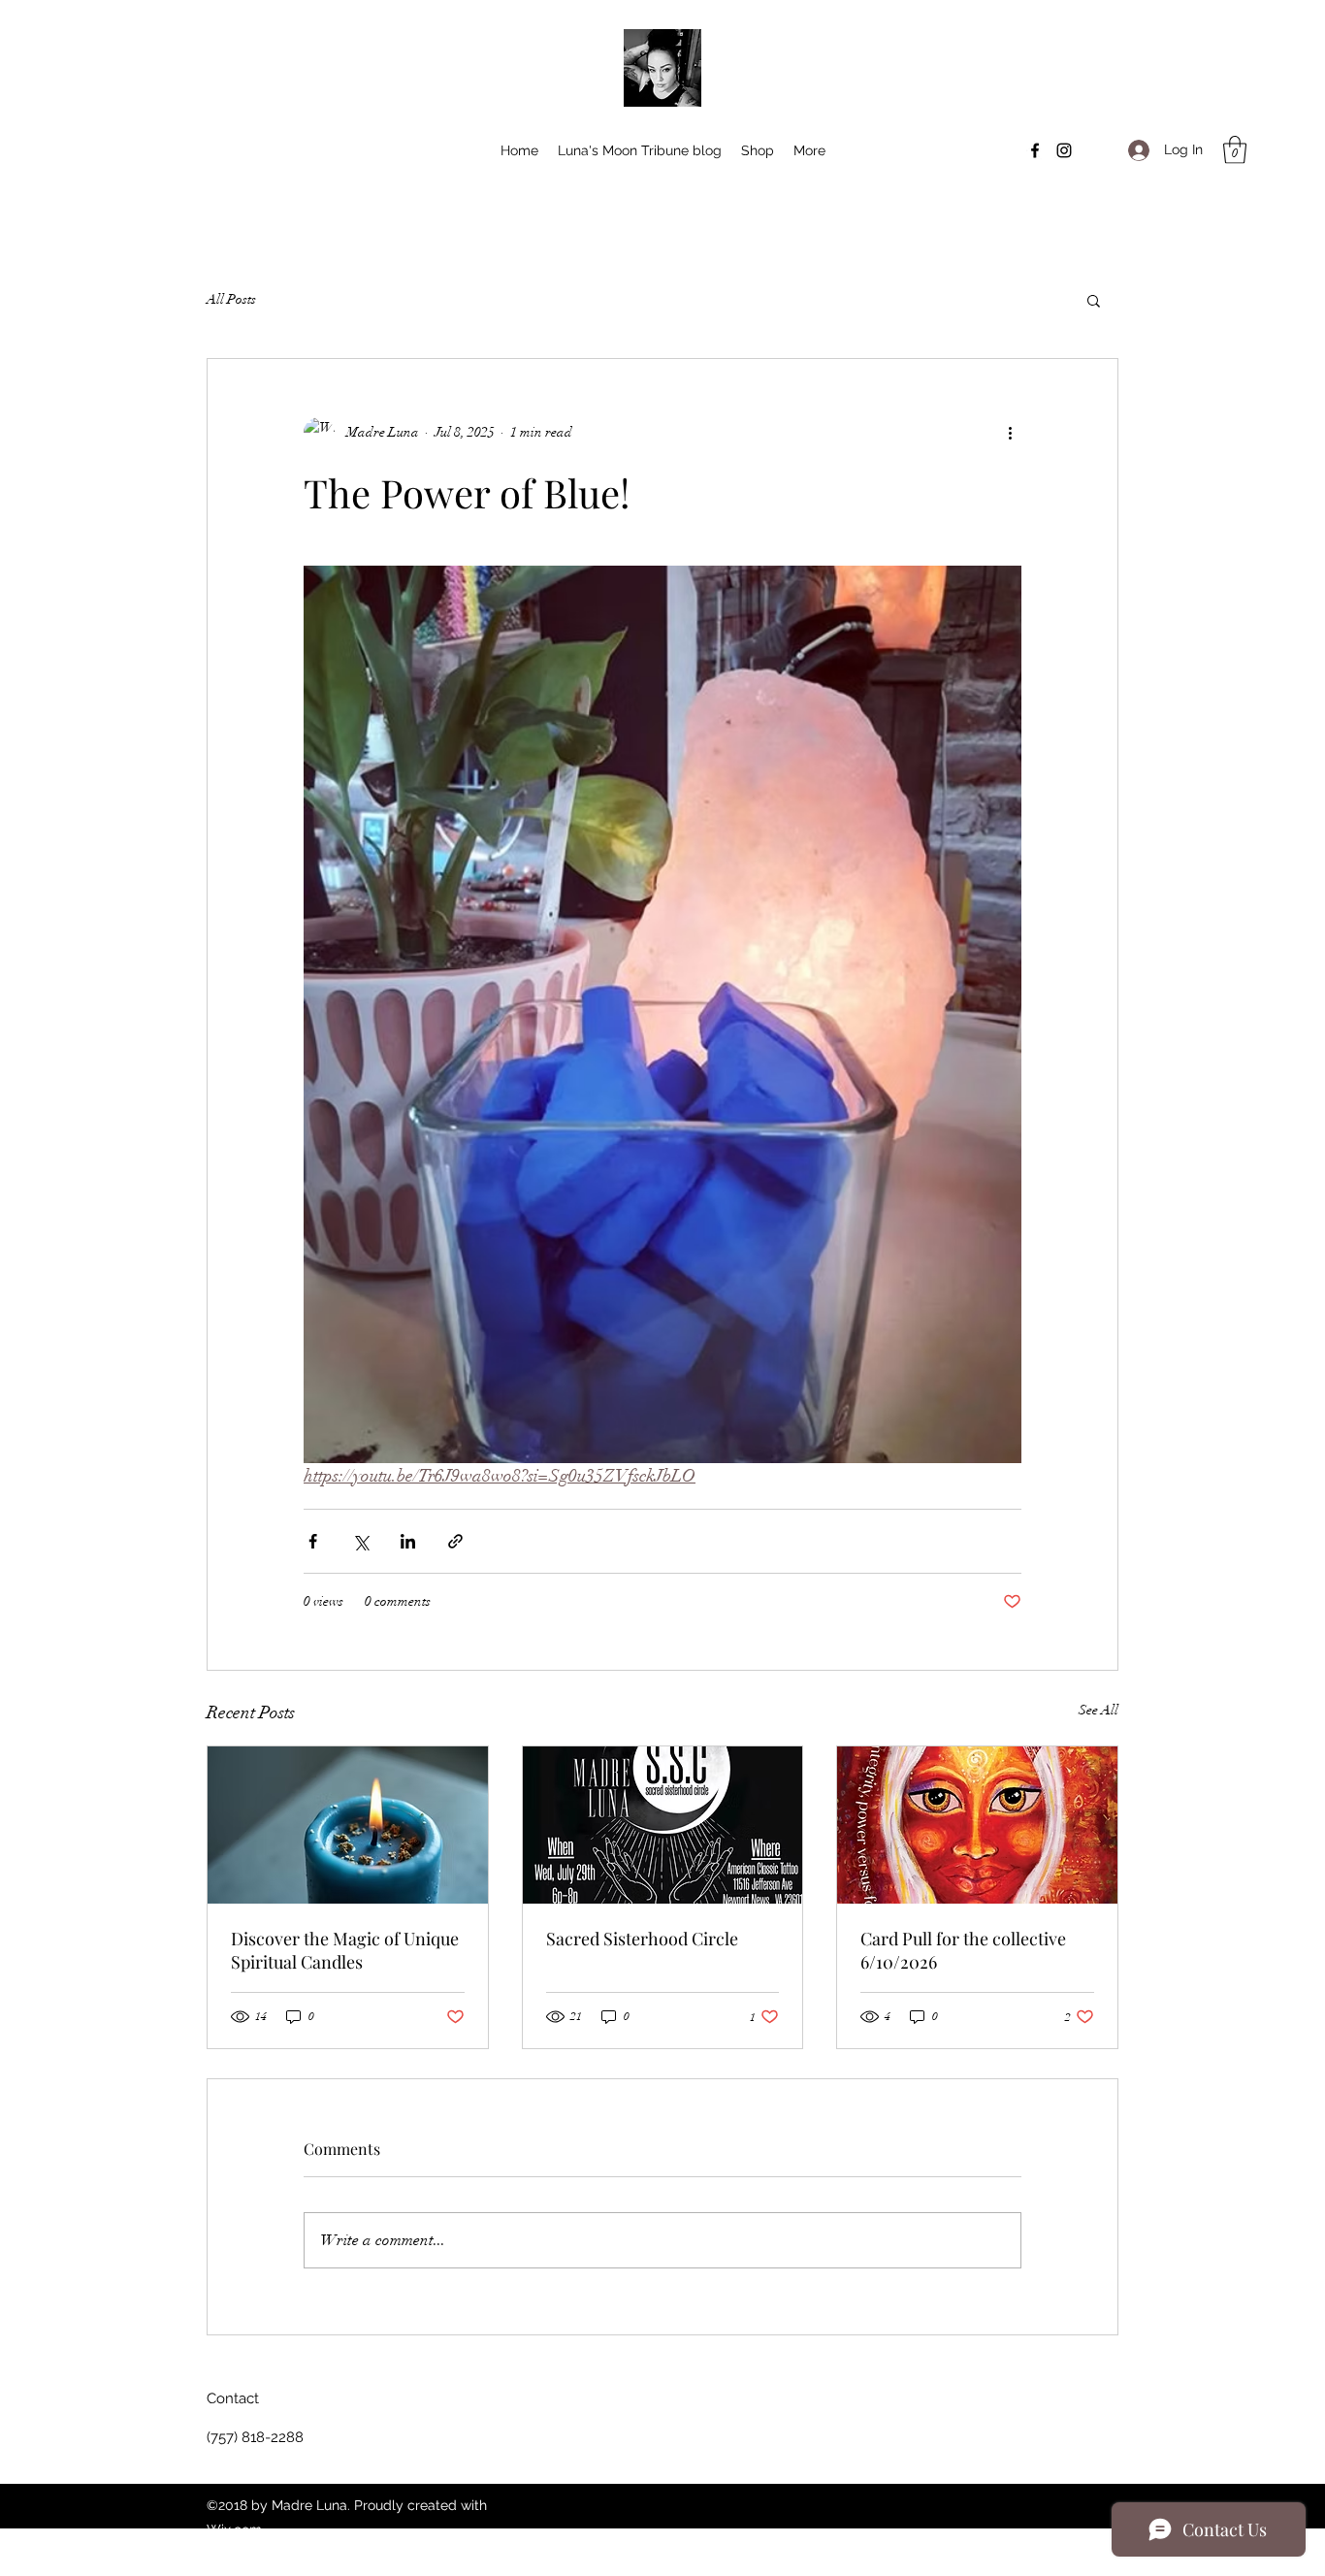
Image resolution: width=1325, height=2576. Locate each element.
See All (1099, 1710)
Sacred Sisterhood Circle (642, 1939)
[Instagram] (1064, 150)
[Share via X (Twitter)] (360, 1541)
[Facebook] (1035, 150)
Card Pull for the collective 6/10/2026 (963, 1950)
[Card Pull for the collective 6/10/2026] (977, 1825)
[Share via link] (455, 1541)
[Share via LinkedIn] (408, 1541)
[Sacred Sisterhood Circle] (663, 1825)
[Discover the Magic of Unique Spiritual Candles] (348, 1825)
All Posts (231, 299)
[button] (1235, 150)
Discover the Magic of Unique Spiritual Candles (345, 1950)
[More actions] (1010, 433)
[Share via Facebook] (313, 1541)
